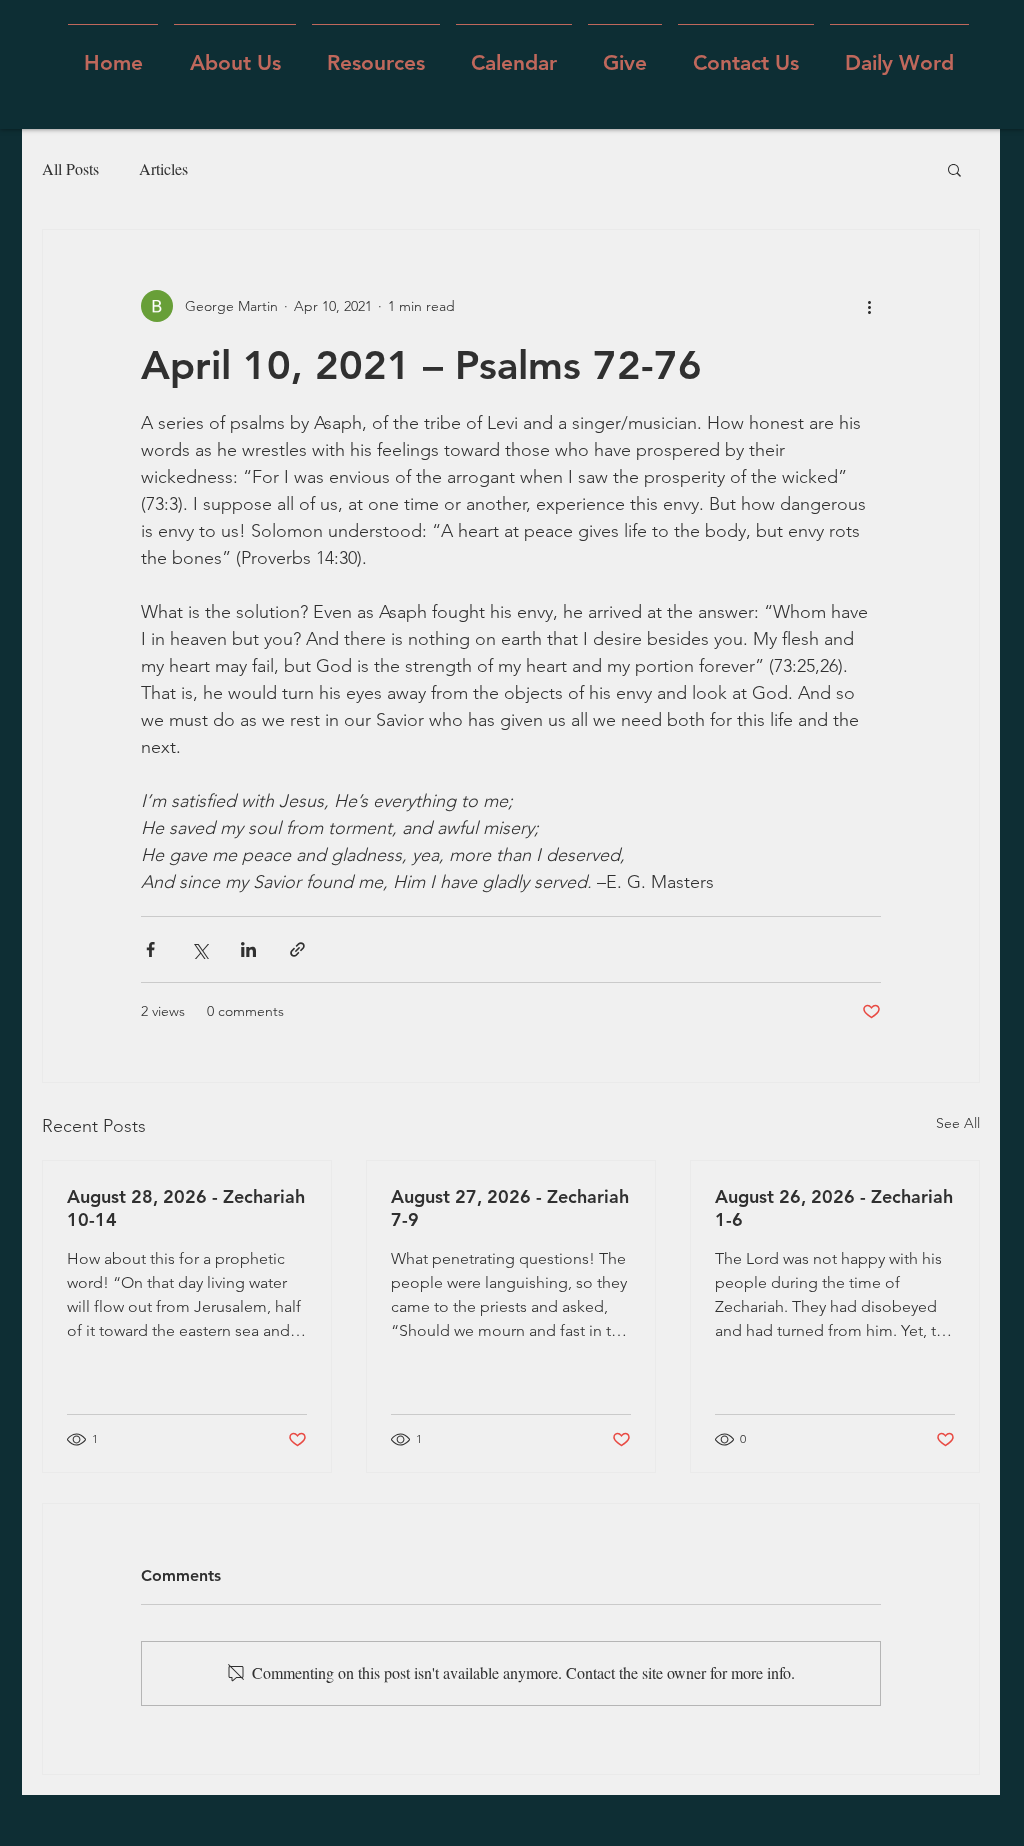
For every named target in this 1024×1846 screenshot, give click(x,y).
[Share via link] (297, 949)
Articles (163, 168)
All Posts (70, 168)
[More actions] (869, 306)
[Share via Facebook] (150, 949)
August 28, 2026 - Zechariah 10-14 (186, 1208)
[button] (235, 53)
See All (958, 1123)
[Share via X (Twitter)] (199, 949)
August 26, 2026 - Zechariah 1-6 (834, 1208)
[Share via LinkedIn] (248, 949)
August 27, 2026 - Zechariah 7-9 (510, 1208)
